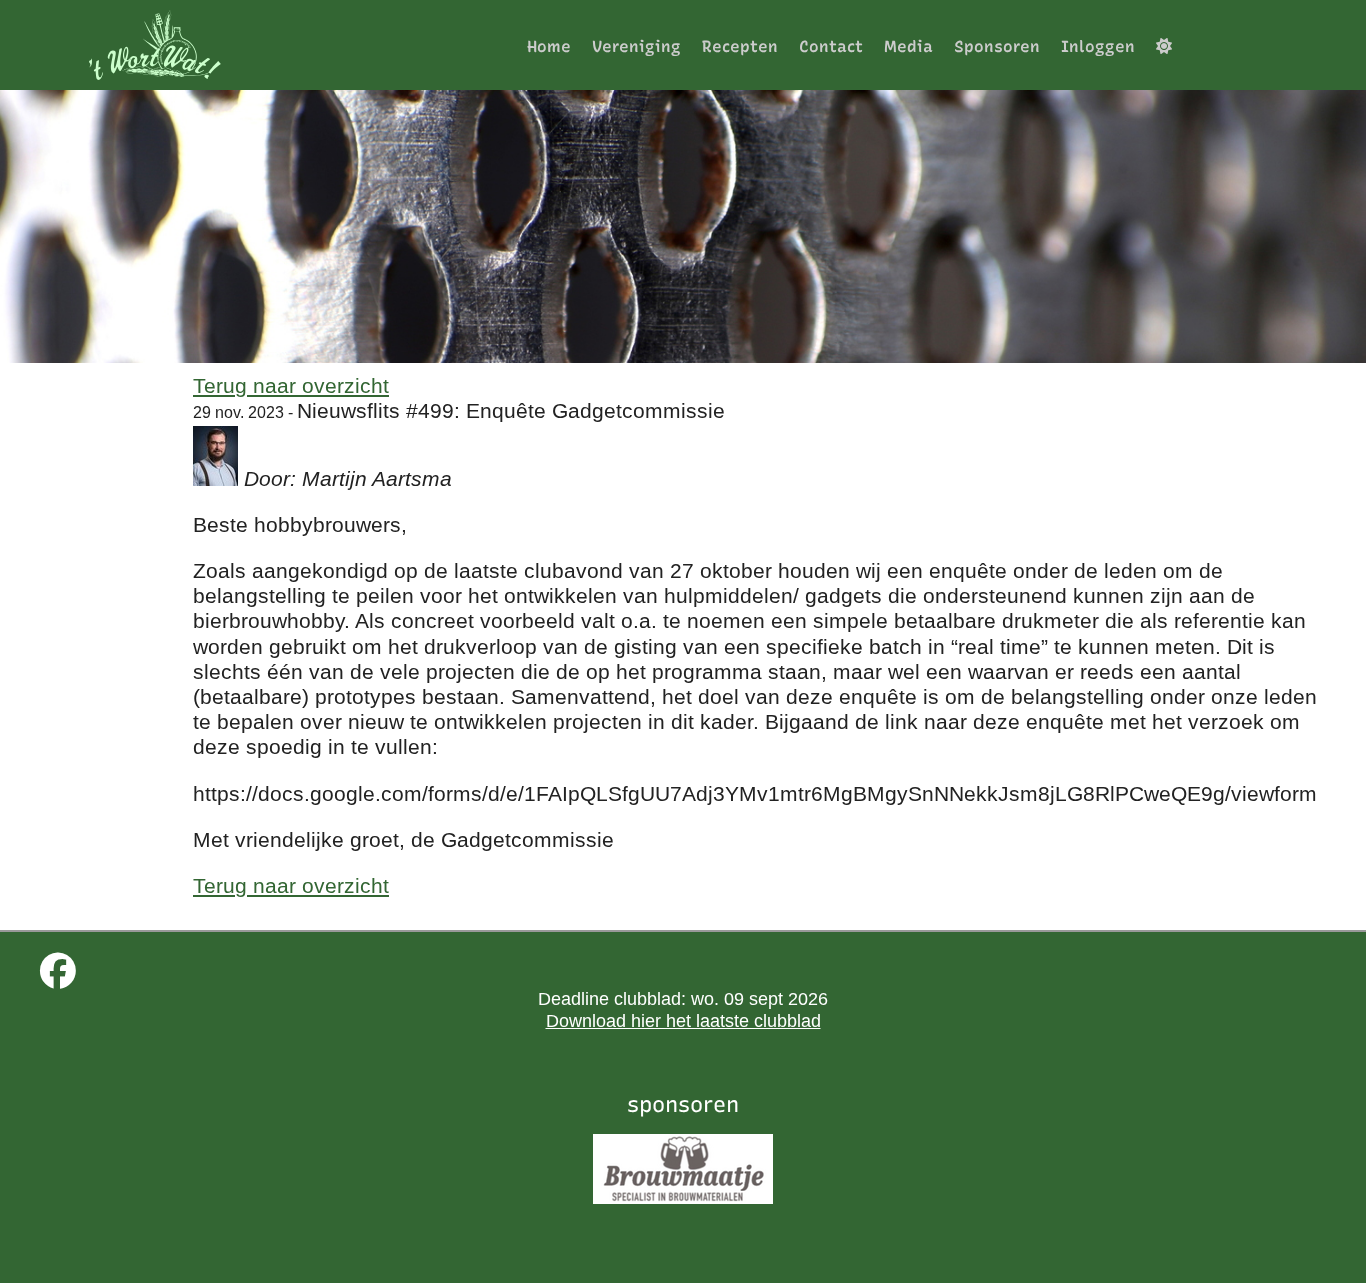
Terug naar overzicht (291, 385)
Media (908, 46)
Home (549, 46)
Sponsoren (997, 46)
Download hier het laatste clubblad (683, 1021)
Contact (831, 46)
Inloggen (1098, 46)
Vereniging (636, 46)
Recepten (740, 46)
